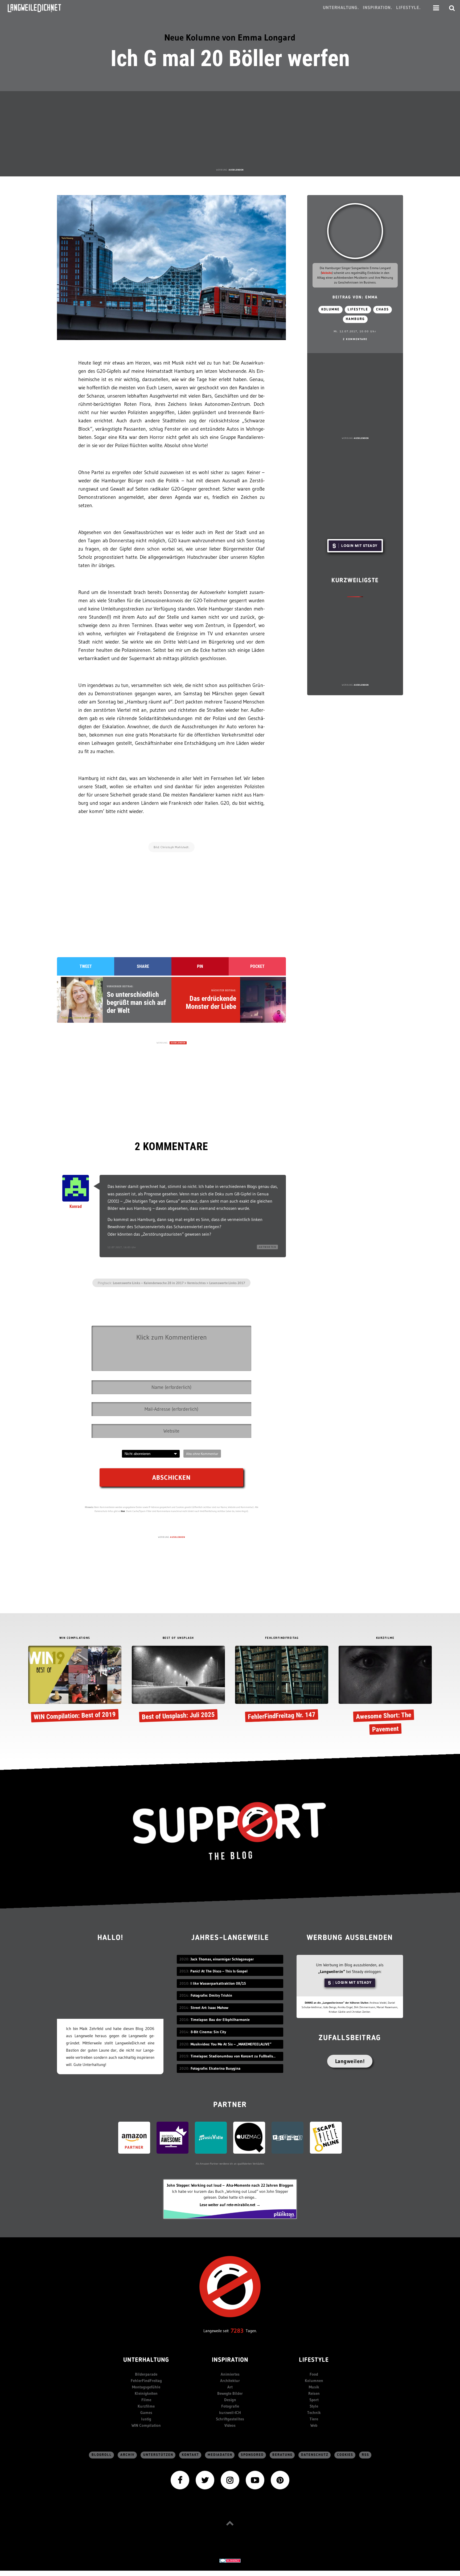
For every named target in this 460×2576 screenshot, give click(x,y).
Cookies (345, 2455)
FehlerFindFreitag (146, 2381)
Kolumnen (314, 2381)
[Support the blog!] (230, 1831)
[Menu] (436, 8)
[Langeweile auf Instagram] (230, 2480)
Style (314, 2406)
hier (123, 1511)
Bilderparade (146, 2374)
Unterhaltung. (341, 8)
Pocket (257, 966)
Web (314, 2425)
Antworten (268, 1247)
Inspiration (230, 2360)
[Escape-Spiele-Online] (326, 2137)
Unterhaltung (146, 2360)
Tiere (314, 2419)
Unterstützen (158, 2455)
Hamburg (355, 319)
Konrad (76, 1206)
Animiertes (230, 2374)
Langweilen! (350, 2061)
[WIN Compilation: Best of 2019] (75, 1685)
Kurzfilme (146, 2406)
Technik (314, 2413)
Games (146, 2413)
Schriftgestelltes (230, 2419)
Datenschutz (315, 2455)
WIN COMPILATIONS (75, 1638)
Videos (230, 2425)
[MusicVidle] (211, 2137)
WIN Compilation (146, 2425)
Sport (314, 2400)
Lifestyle (358, 310)
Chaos (383, 310)
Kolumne (330, 310)
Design (230, 2400)
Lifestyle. (408, 8)
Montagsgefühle (146, 2387)
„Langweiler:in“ (332, 1972)
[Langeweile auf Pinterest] (280, 2480)
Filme (146, 2400)
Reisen (314, 2393)
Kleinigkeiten (146, 2393)
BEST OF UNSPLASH (178, 1638)
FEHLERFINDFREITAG (282, 1638)
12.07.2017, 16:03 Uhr (122, 1247)
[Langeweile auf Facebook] (180, 2480)
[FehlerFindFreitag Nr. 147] (282, 1685)
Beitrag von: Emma (355, 298)
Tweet (86, 966)
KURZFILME (385, 1638)
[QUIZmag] (249, 2137)
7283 (237, 2331)
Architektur (230, 2381)
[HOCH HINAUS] (230, 2523)
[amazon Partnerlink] (134, 2137)
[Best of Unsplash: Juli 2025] (178, 1685)
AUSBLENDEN (236, 170)
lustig (146, 2419)
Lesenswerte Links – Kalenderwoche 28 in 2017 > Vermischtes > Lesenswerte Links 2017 (179, 1283)
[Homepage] (39, 8)
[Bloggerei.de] (230, 2560)
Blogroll (102, 2455)
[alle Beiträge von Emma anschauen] (355, 231)
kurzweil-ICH (230, 2413)
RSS (365, 2455)
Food (314, 2374)
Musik (314, 2387)
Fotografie (230, 2406)
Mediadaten (220, 2455)
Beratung (282, 2455)
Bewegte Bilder (230, 2393)
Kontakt (190, 2455)
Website (327, 273)
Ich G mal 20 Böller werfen (230, 58)
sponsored (252, 2455)
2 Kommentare (355, 339)
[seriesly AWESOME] (172, 2137)
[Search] (452, 8)
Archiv (128, 2455)
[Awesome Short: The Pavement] (385, 1692)
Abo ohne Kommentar (202, 1454)
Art (230, 2387)
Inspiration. (378, 8)
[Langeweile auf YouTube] (255, 2480)
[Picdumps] (287, 2137)
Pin (200, 966)
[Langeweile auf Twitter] (205, 2480)
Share (143, 966)
